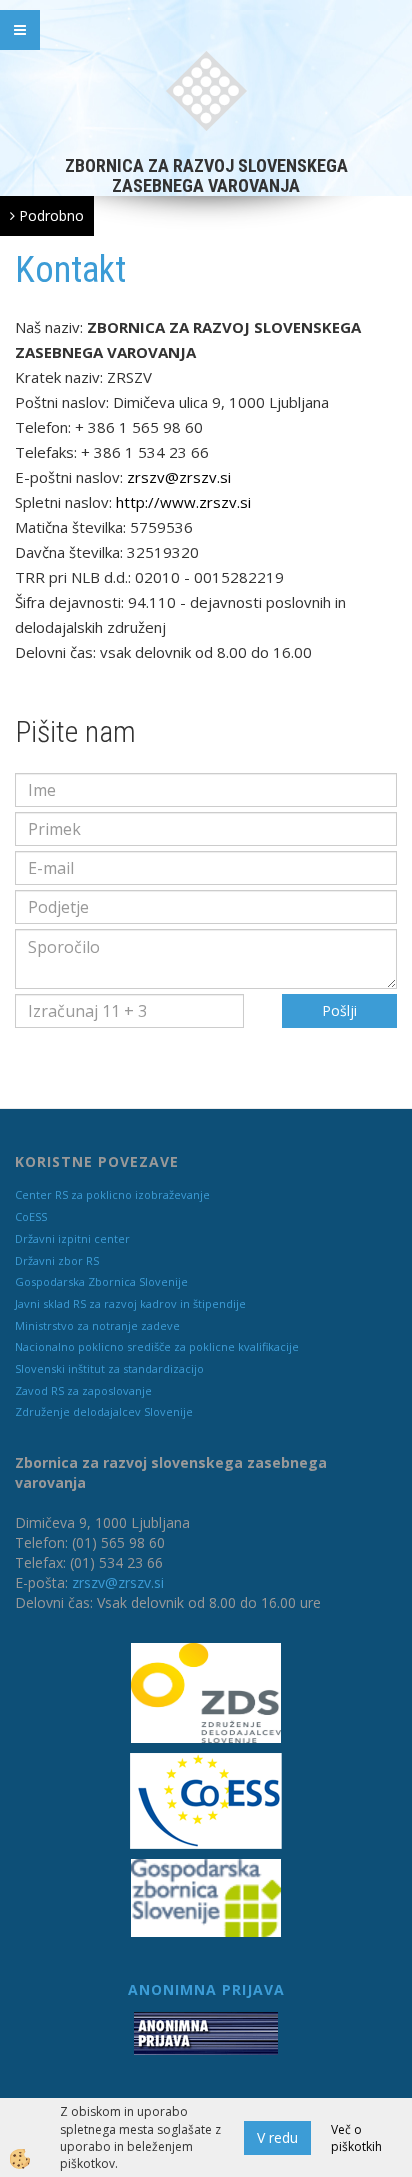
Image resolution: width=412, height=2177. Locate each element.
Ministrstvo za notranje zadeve (97, 1325)
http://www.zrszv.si (183, 502)
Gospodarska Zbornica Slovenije (101, 1281)
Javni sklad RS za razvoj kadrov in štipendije (130, 1303)
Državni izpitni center (72, 1238)
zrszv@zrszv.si (179, 477)
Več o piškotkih (356, 2138)
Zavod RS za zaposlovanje (83, 1390)
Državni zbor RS (57, 1260)
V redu (277, 2137)
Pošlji (339, 1010)
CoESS (31, 1216)
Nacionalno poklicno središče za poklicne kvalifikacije (157, 1346)
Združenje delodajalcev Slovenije (104, 1411)
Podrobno (49, 215)
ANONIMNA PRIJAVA (206, 1989)
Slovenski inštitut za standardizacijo (109, 1368)
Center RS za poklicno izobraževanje (112, 1194)
